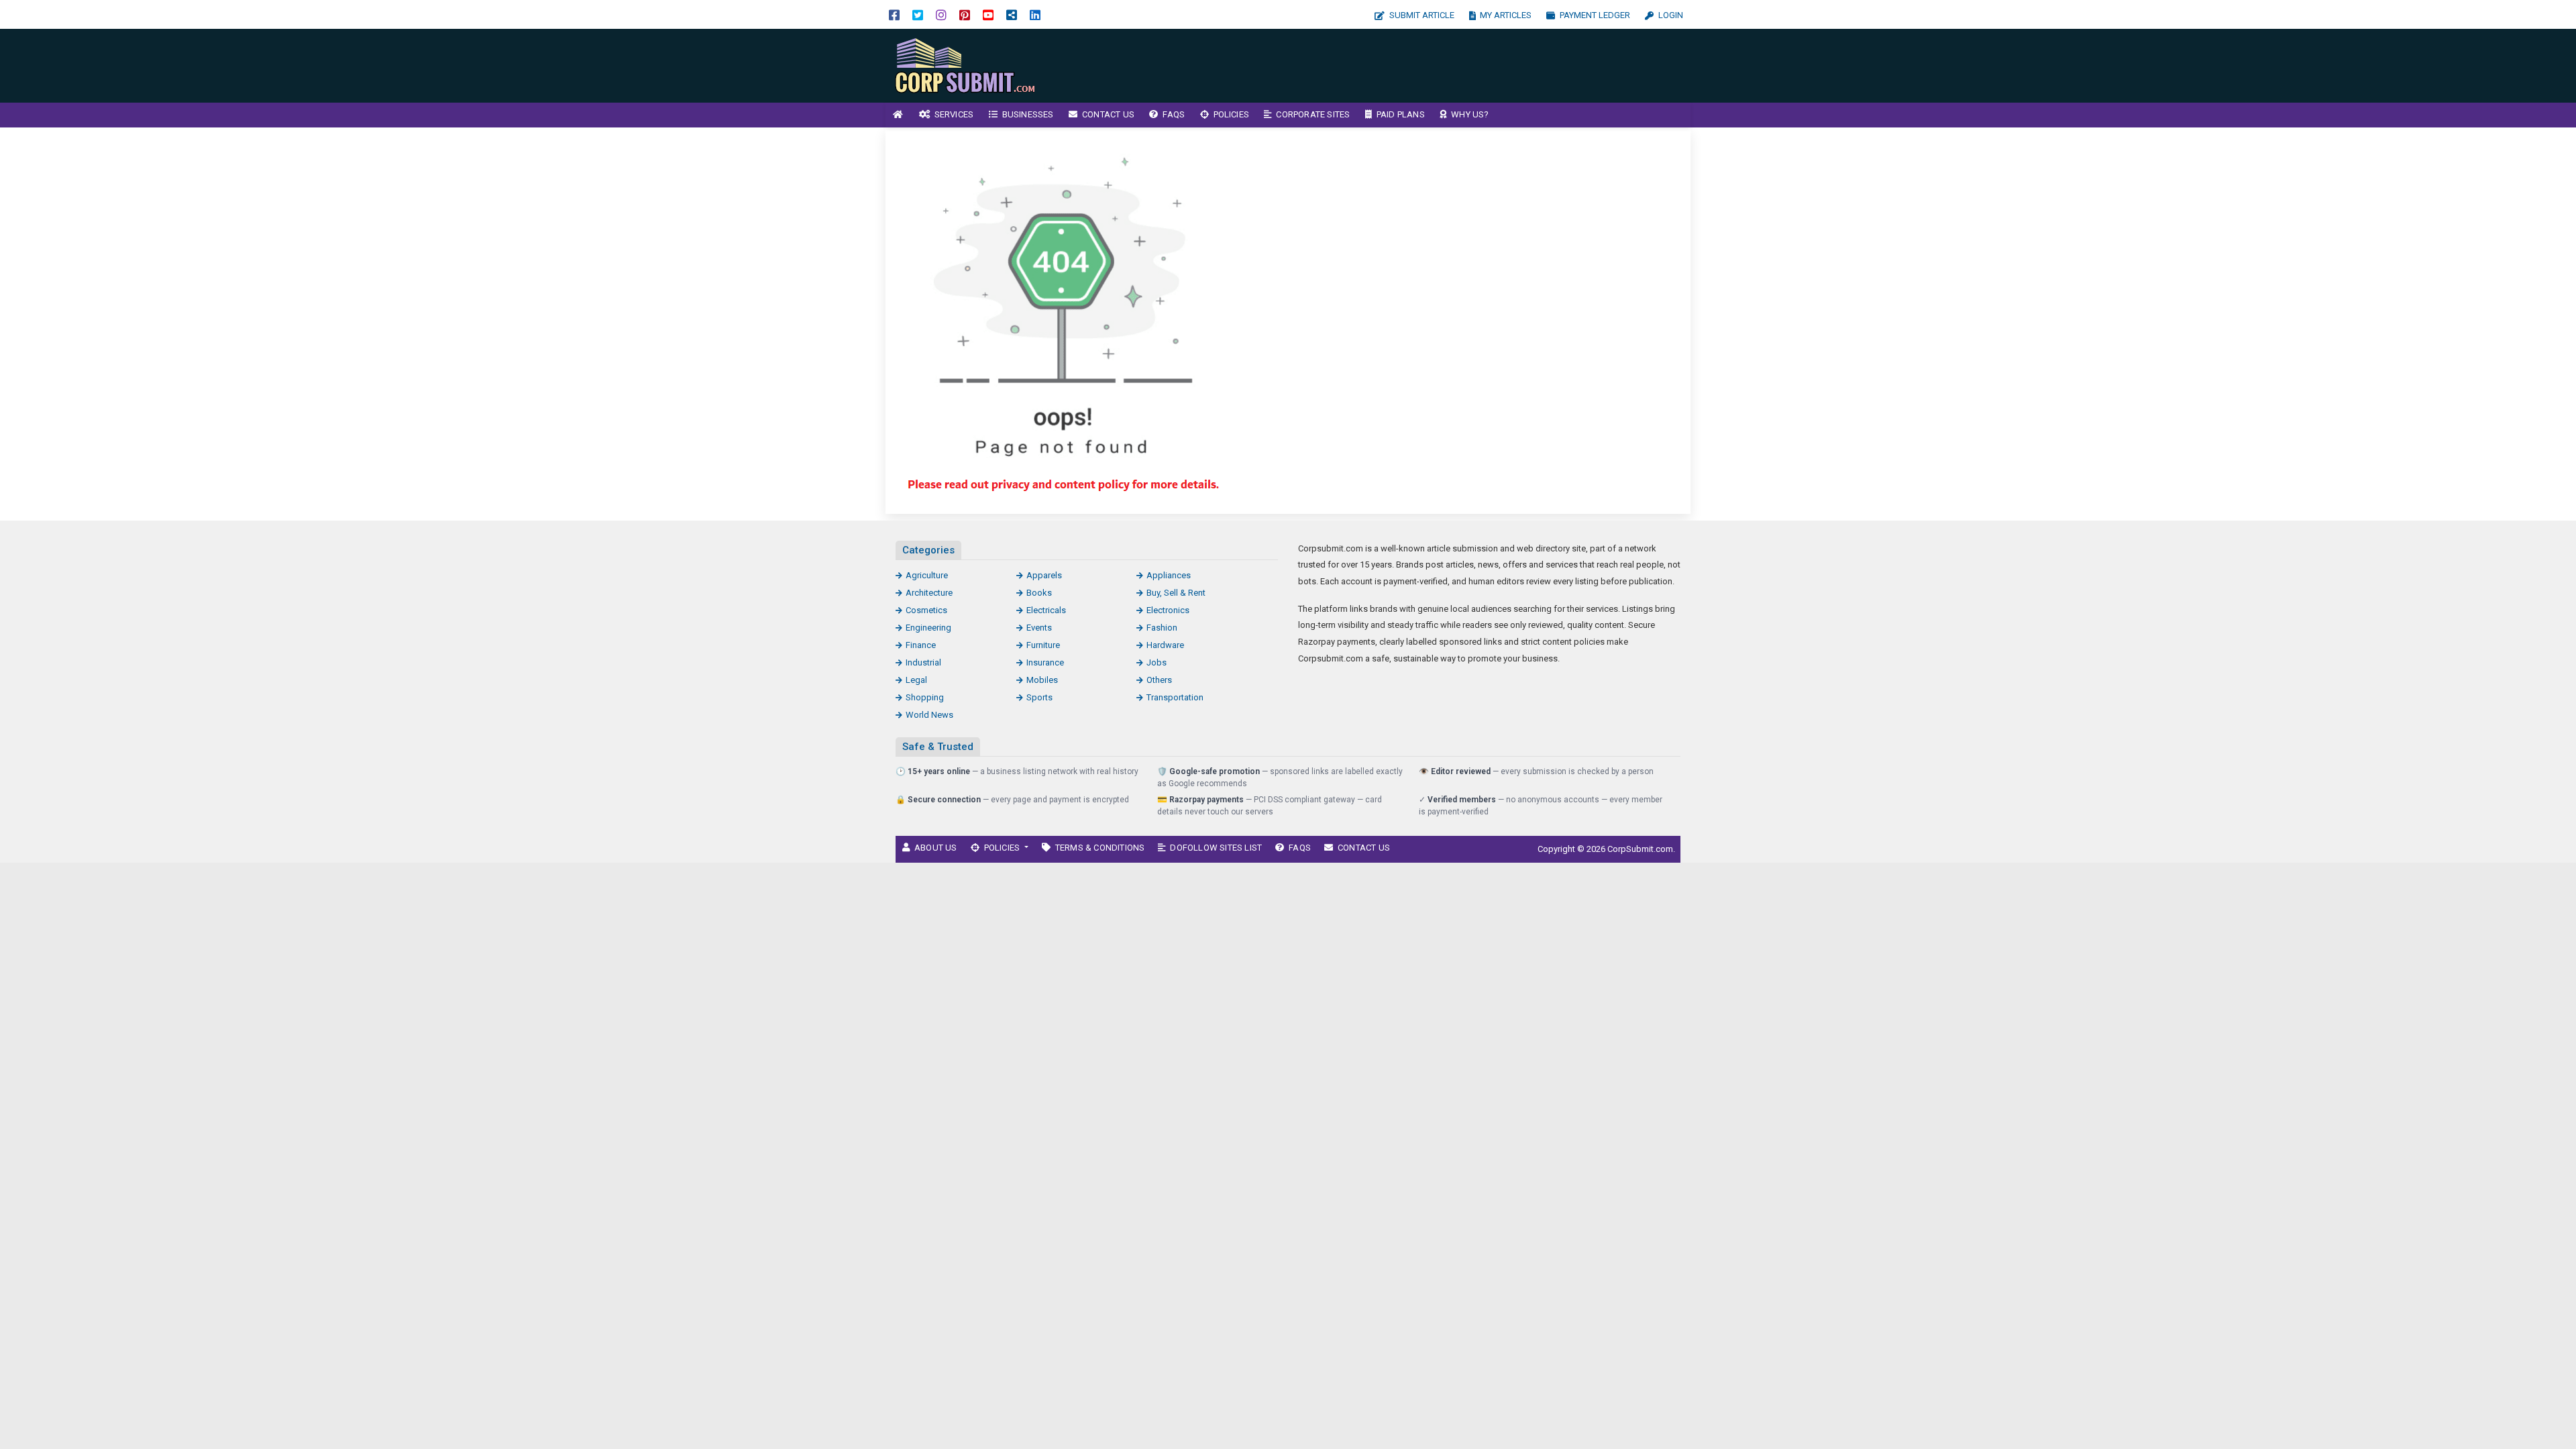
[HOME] (898, 115)
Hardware (1165, 645)
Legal (916, 680)
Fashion (1162, 628)
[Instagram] (941, 14)
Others (1159, 680)
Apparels (1044, 575)
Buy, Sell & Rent (1176, 593)
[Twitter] (918, 14)
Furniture (1043, 645)
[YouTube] (988, 14)
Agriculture (927, 575)
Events (1039, 628)
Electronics (1168, 610)
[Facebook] (894, 14)
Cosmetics (926, 610)
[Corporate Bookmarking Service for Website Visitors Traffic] (976, 65)
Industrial (923, 662)
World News (929, 715)
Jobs (1157, 662)
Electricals (1046, 610)
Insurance (1045, 662)
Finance (921, 645)
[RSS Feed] (1012, 14)
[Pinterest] (965, 14)
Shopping (925, 697)
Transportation (1175, 697)
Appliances (1169, 575)
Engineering (928, 628)
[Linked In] (1035, 14)
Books (1039, 593)
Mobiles (1042, 680)
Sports (1039, 697)
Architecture (929, 593)
